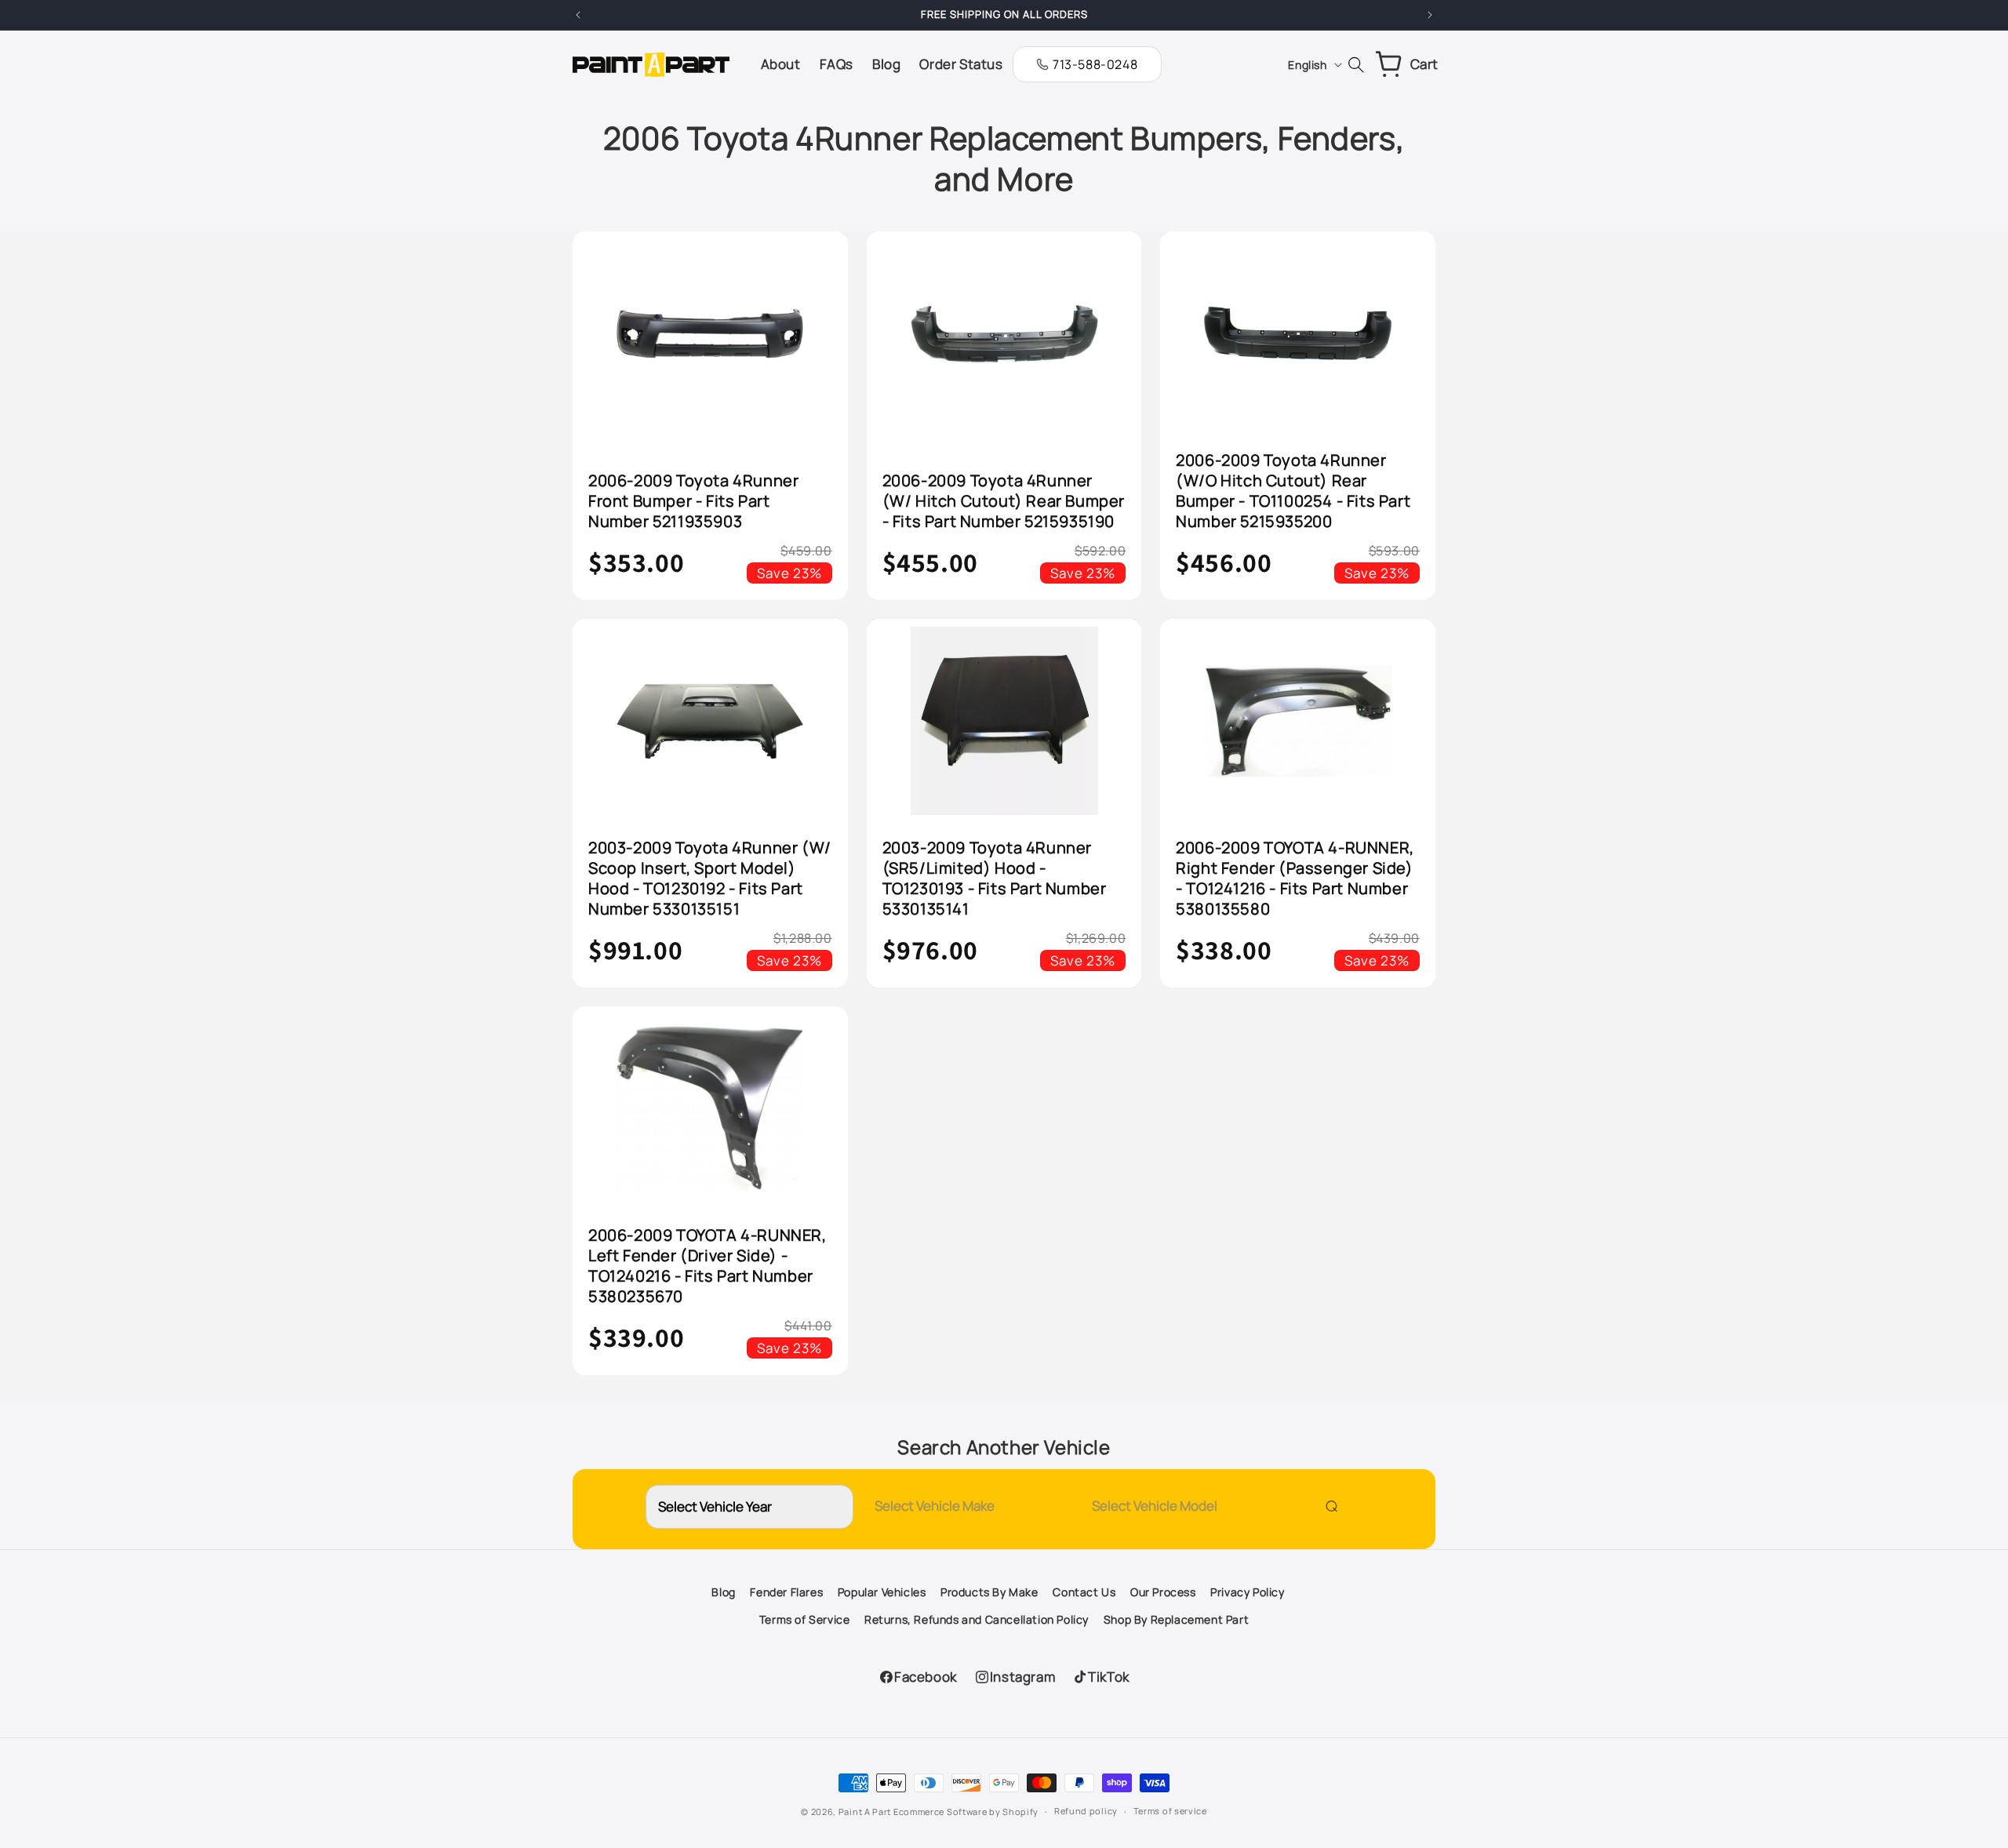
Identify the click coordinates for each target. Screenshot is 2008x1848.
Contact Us (1084, 1592)
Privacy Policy (1247, 1592)
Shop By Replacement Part (1176, 1619)
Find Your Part (1328, 1506)
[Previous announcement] (578, 15)
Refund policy (1086, 1811)
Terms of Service (805, 1619)
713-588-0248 (1095, 64)
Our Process (1163, 1592)
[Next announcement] (1430, 15)
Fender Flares (786, 1592)
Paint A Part (865, 1812)
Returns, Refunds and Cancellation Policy (977, 1619)
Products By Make (989, 1592)
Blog (723, 1592)
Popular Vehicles (882, 1592)
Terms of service (1170, 1811)
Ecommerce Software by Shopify (966, 1812)
